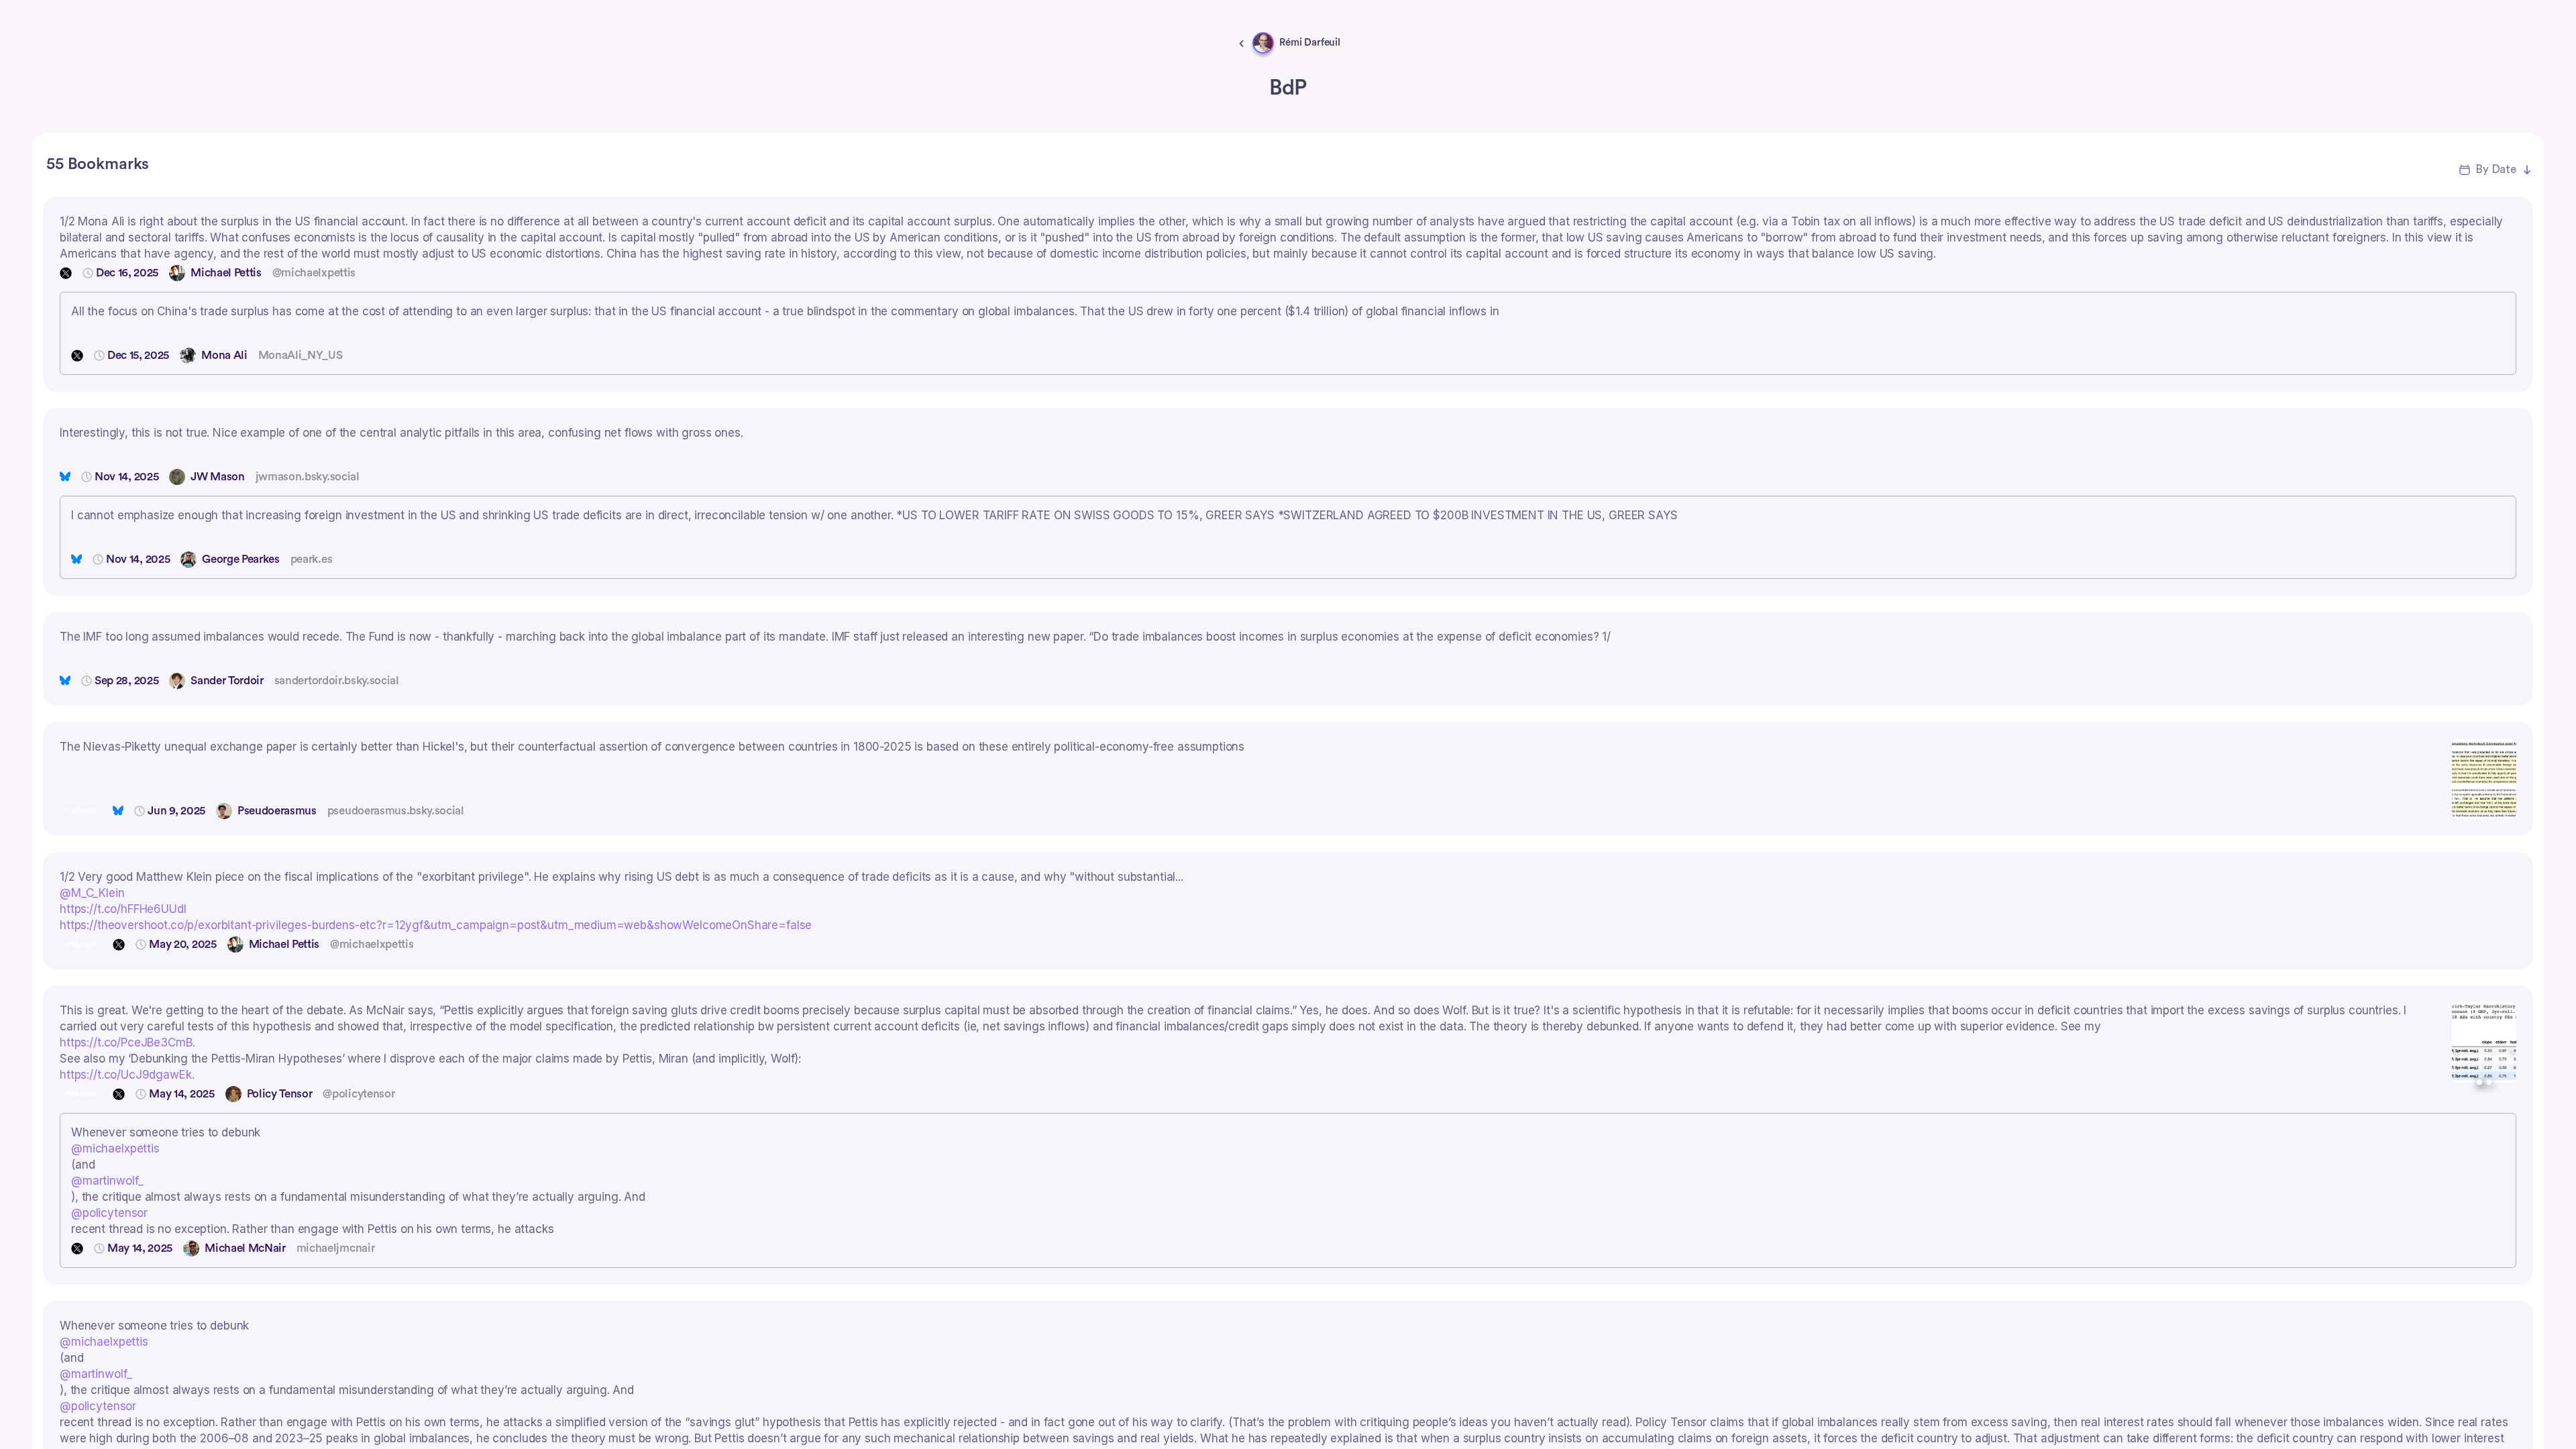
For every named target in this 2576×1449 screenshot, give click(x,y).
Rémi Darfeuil (1310, 43)
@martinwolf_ (107, 1181)
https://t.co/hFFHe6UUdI (123, 909)
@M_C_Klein (92, 893)
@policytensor (109, 1213)
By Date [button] (2496, 169)
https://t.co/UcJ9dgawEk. (127, 1075)
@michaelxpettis (115, 1148)
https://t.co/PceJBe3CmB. (127, 1042)
